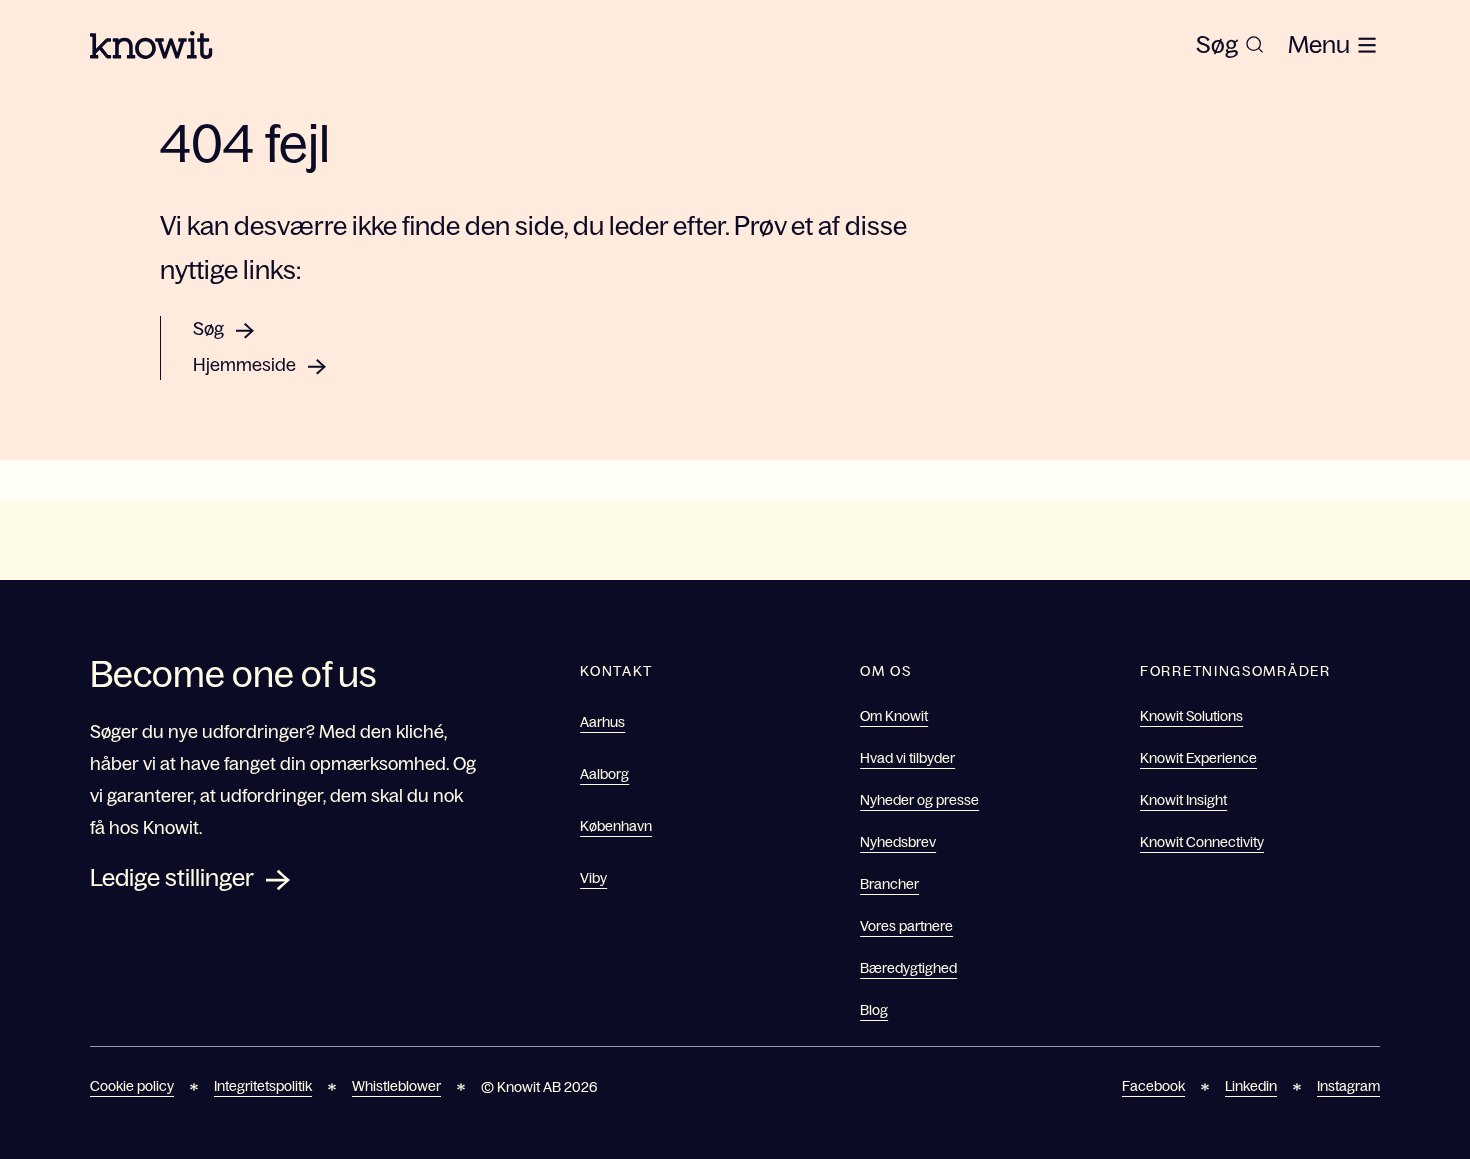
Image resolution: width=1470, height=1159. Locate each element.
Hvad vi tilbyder (907, 758)
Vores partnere (906, 926)
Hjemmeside (244, 365)
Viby (593, 878)
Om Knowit (894, 716)
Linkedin (1251, 1086)
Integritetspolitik (263, 1086)
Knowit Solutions (1191, 716)
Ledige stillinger (172, 877)
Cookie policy (132, 1086)
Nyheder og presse (919, 800)
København (616, 826)
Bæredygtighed (908, 968)
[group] (1230, 45)
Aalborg (604, 774)
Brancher (889, 884)
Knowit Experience (1198, 758)
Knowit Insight (1183, 800)
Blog (874, 1010)
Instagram (1348, 1086)
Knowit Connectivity (1202, 842)
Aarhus (602, 722)
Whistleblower (396, 1086)
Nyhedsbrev (898, 842)
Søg (208, 329)
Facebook (1153, 1086)
